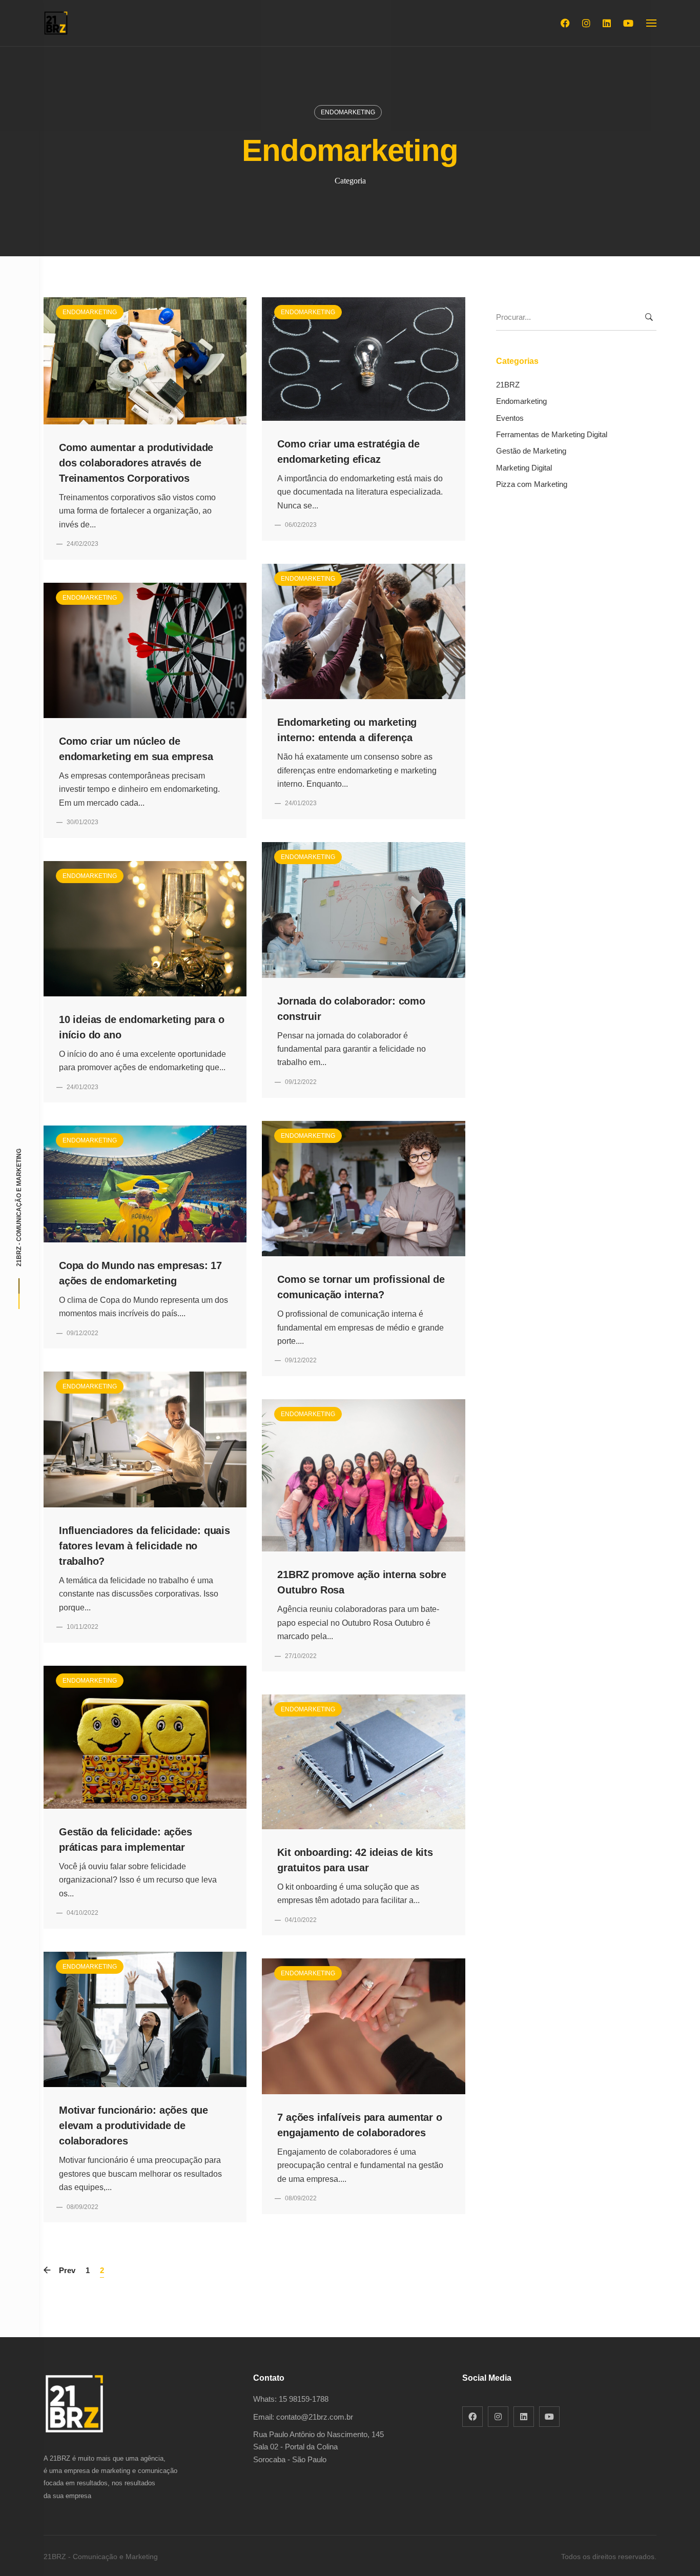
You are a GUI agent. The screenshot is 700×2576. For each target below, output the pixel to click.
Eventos (510, 418)
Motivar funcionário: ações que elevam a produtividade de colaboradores (133, 2125)
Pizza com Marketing (532, 484)
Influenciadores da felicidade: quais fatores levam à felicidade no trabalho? (145, 1546)
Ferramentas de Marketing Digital (552, 434)
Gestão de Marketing (531, 451)
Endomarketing (348, 112)
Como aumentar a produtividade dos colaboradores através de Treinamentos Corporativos (136, 463)
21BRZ (508, 385)
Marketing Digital (524, 468)
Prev (67, 2270)
